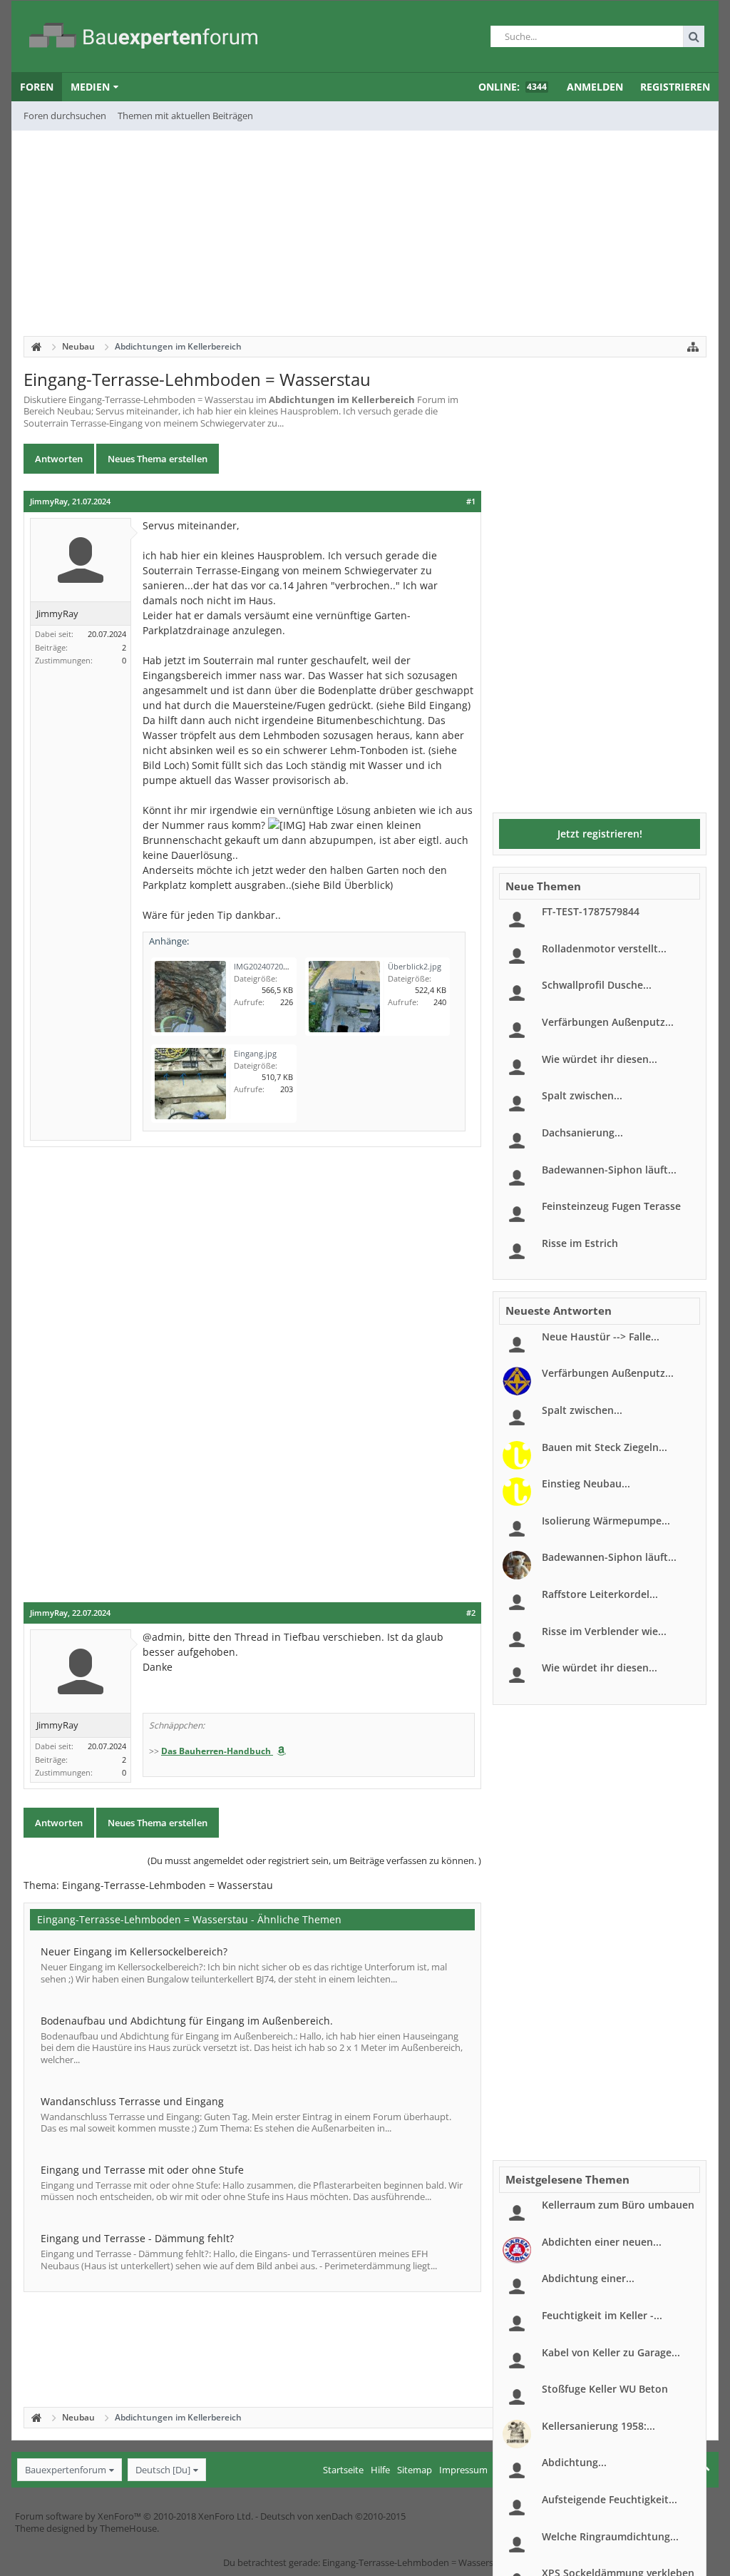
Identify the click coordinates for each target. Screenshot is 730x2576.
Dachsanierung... (582, 1132)
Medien (90, 87)
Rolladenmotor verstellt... (604, 948)
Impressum (463, 2470)
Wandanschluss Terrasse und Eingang (132, 2101)
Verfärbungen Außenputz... (608, 1022)
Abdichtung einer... (588, 2278)
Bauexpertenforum (66, 2470)
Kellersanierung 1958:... (598, 2426)
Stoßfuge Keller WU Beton (605, 2389)
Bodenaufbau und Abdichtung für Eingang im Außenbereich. (187, 2021)
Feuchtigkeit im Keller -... (602, 2315)
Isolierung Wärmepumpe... (606, 1521)
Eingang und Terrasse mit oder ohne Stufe (142, 2170)
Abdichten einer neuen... (602, 2242)
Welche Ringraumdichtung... (610, 2536)
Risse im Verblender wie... (604, 1631)
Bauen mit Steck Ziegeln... (605, 1447)
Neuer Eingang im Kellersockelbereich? (134, 1951)
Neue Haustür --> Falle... (601, 1337)
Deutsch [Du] (163, 2470)
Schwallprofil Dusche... (597, 985)
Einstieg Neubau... (586, 1483)
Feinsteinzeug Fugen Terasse (611, 1206)
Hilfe (380, 2470)
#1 (471, 502)
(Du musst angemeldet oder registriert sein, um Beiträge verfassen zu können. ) (314, 1860)
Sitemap (415, 2470)
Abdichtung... (574, 2462)
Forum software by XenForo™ (134, 2516)
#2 (471, 1613)
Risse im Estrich (580, 1243)
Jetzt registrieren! (600, 834)
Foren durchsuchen (65, 116)
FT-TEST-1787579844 (591, 911)
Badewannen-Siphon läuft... (609, 1170)
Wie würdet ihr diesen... (600, 1059)
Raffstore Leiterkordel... (600, 1594)
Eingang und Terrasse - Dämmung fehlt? (137, 2238)
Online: (513, 87)
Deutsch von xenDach (333, 2516)
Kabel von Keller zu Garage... (611, 2352)
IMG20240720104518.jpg (278, 966)
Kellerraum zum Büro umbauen (618, 2205)
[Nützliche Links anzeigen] (693, 347)
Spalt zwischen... (582, 1095)
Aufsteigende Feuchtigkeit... (610, 2499)
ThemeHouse (128, 2528)
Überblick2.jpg (415, 966)
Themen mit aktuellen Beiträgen (185, 116)
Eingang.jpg (255, 1053)
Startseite (343, 2470)
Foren (37, 87)
